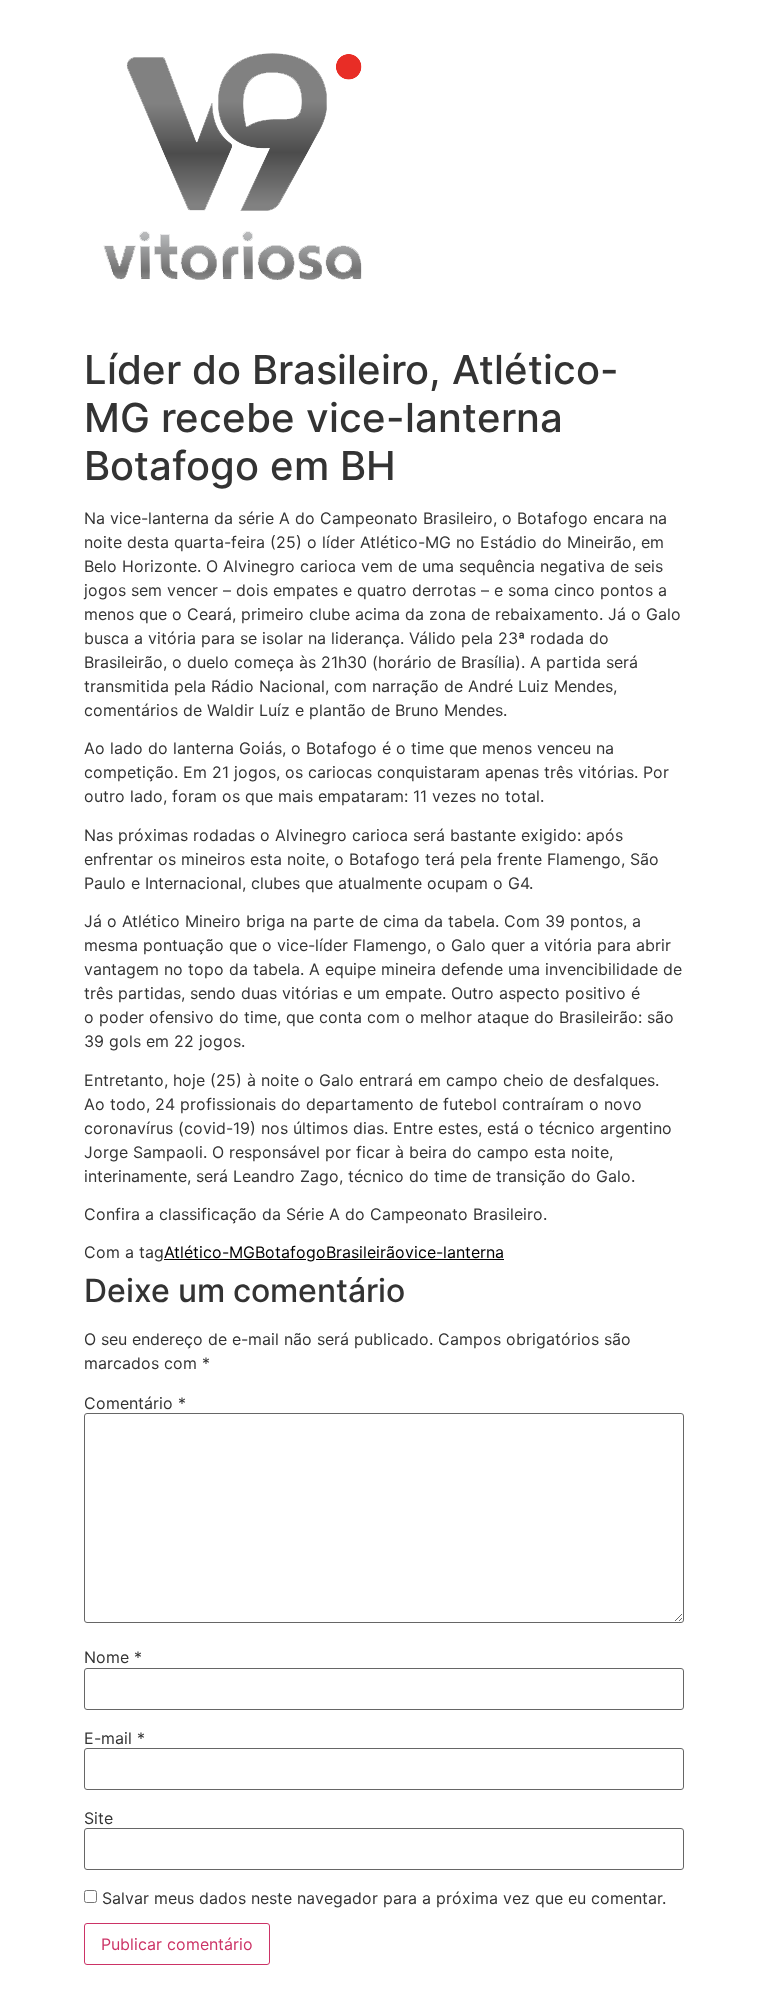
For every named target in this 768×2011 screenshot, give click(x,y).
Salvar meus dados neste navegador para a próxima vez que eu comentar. (384, 1898)
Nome (113, 1657)
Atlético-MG (209, 1252)
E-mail (114, 1738)
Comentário (135, 1403)
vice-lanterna (454, 1252)
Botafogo (290, 1252)
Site (98, 1818)
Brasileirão (365, 1252)
